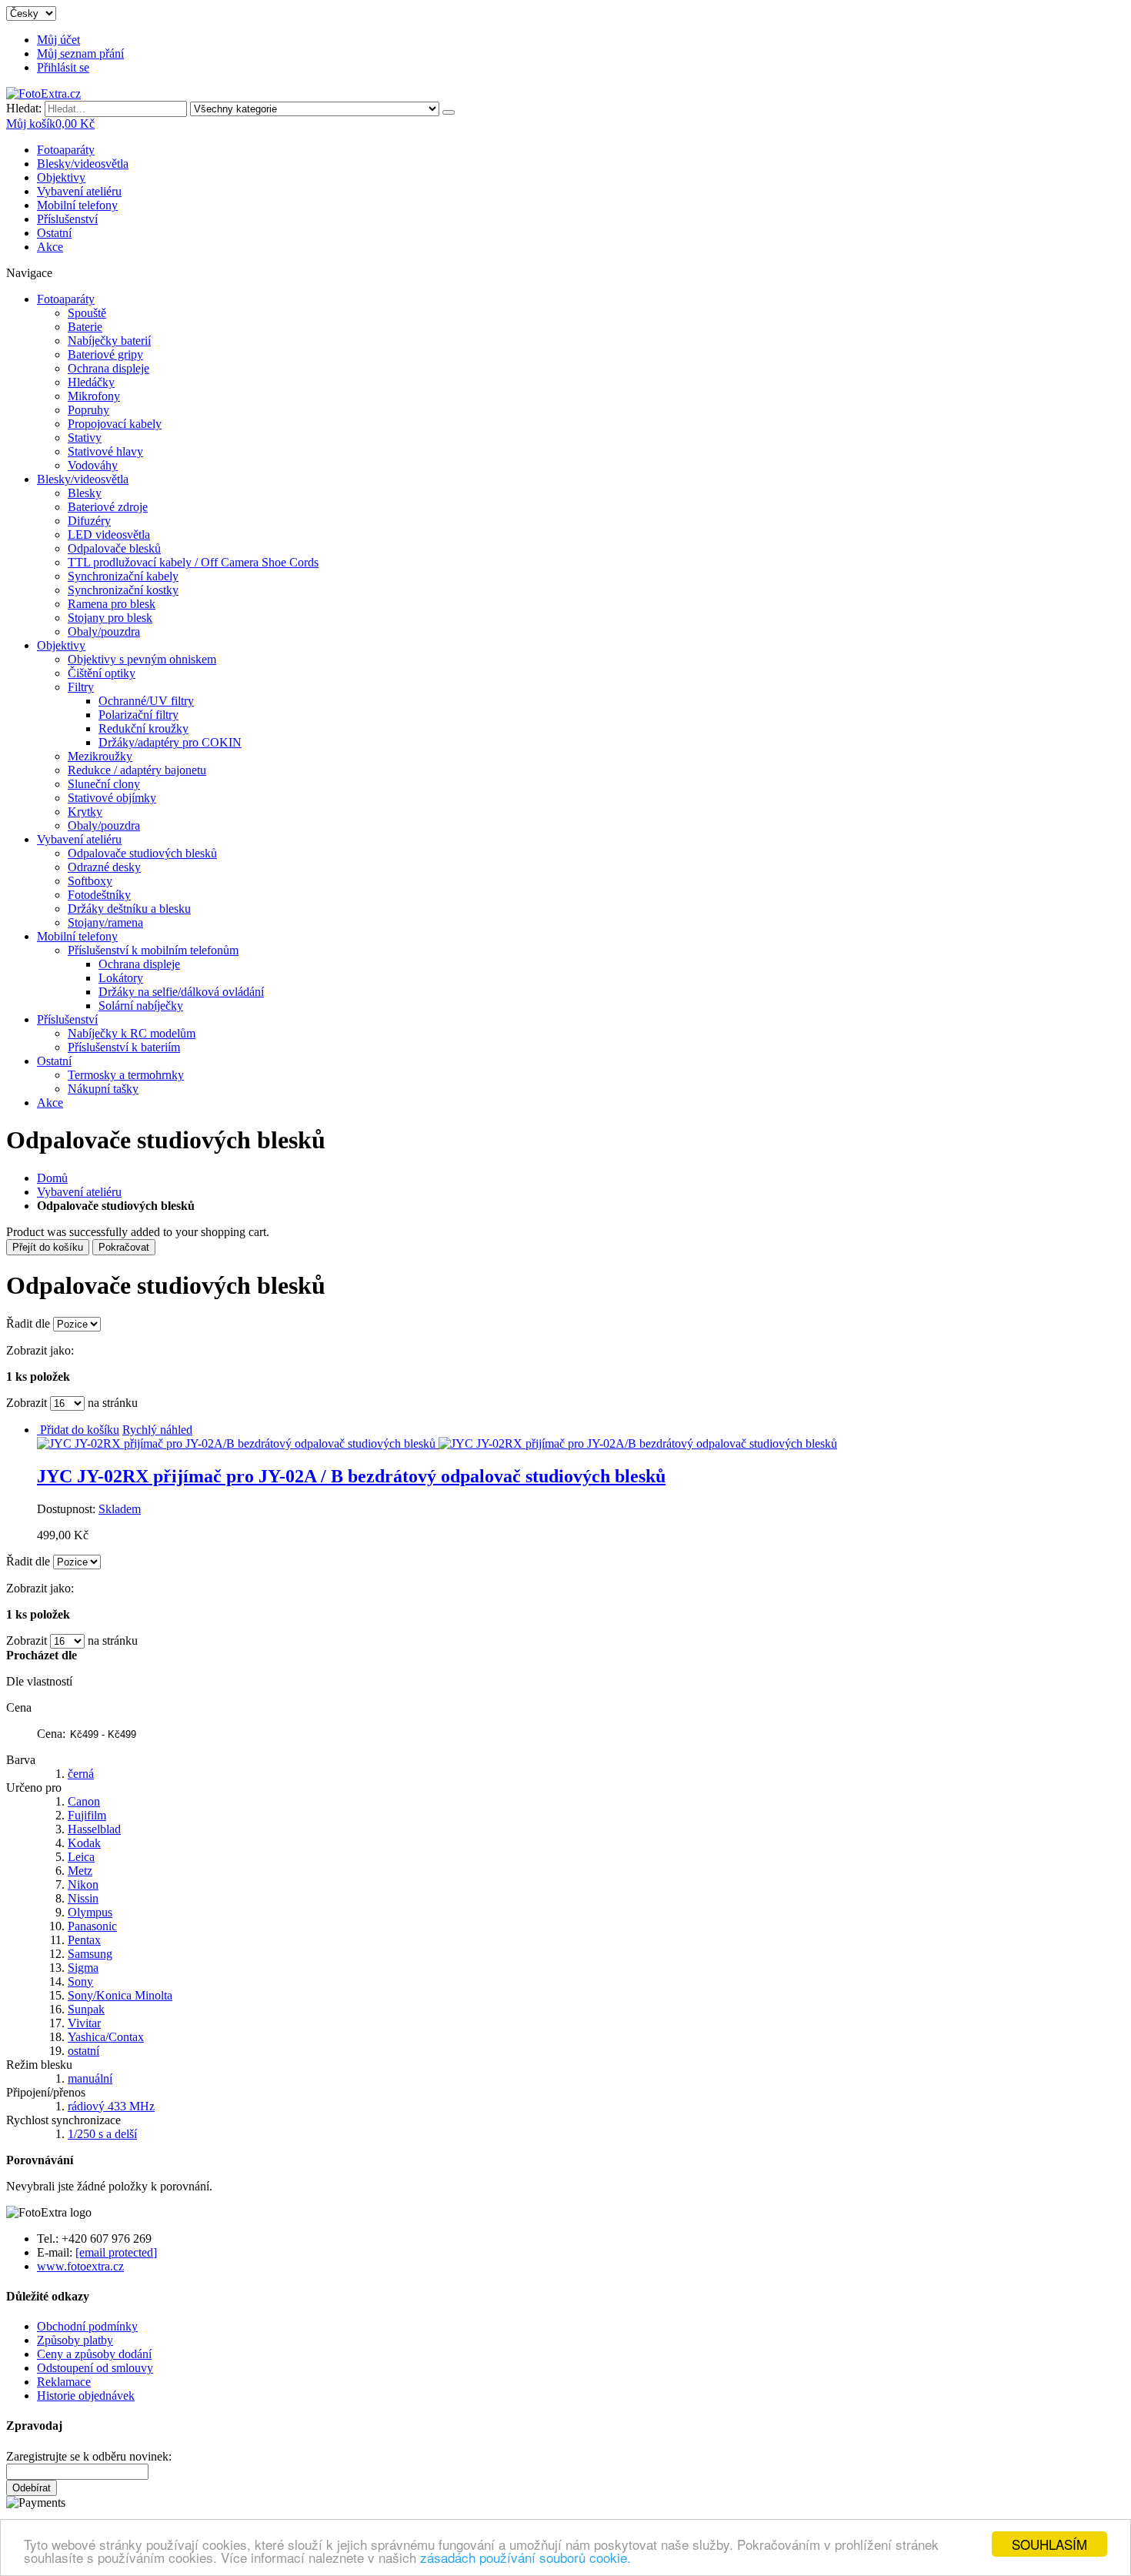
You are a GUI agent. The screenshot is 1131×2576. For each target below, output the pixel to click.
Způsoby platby (75, 2340)
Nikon (83, 1884)
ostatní (83, 2051)
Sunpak (86, 2009)
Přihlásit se (63, 67)
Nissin (83, 1898)
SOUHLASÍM (1049, 2544)
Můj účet (58, 40)
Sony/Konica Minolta (120, 1995)
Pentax (84, 1940)
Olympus (90, 1912)
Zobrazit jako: (40, 1350)
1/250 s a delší (102, 2134)
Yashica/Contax (106, 2037)
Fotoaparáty (66, 150)
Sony (80, 1981)
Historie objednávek (86, 2396)
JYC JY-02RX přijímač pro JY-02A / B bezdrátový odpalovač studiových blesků (351, 1476)
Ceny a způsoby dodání (94, 2354)
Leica (81, 1857)
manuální (90, 2078)
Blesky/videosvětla (83, 164)
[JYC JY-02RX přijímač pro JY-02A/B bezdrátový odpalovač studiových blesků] (437, 1443)
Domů (52, 1178)
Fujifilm (87, 1815)
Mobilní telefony (77, 205)
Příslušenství (67, 219)
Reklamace (64, 2382)
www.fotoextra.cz (80, 2266)
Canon (84, 1801)
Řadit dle (28, 1323)
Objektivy (61, 177)
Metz (80, 1871)
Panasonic (92, 1926)
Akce (50, 247)
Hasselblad (94, 1829)
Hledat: (24, 108)
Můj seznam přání (80, 53)
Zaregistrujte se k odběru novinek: (89, 2456)
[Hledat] (449, 112)
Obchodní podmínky (87, 2326)
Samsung (90, 1954)
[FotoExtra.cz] (43, 94)
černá (81, 1774)
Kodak (84, 1843)
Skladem (120, 1509)
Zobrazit (27, 1403)
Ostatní (54, 233)
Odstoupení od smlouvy (95, 2368)
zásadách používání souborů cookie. (525, 2557)
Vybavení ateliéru (79, 191)
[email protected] (116, 2252)
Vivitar (84, 2023)
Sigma (83, 1968)
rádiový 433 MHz (111, 2106)
